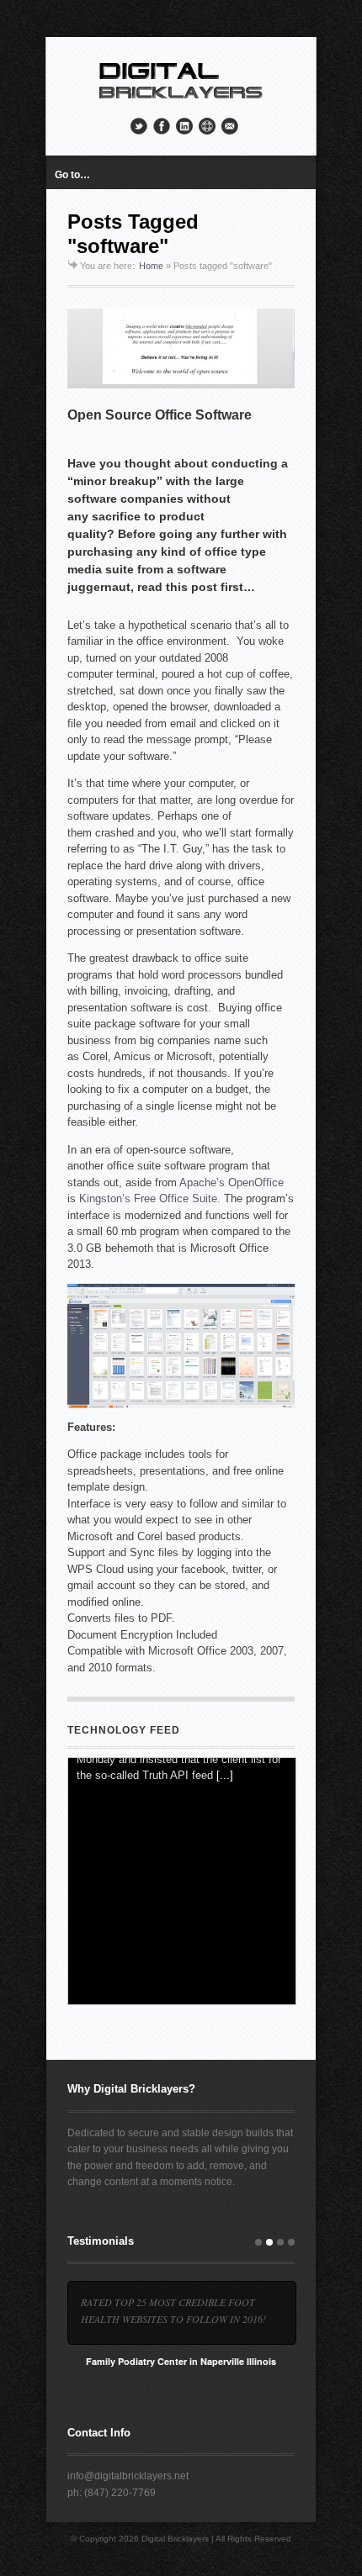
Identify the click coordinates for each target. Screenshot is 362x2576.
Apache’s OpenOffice (232, 1182)
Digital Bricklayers (175, 2539)
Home (151, 266)
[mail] (230, 126)
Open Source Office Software (160, 415)
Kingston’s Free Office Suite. (150, 1198)
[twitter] (139, 126)
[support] (207, 126)
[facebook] (162, 126)
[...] (225, 1982)
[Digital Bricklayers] (181, 100)
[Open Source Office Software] (181, 348)
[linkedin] (184, 126)
